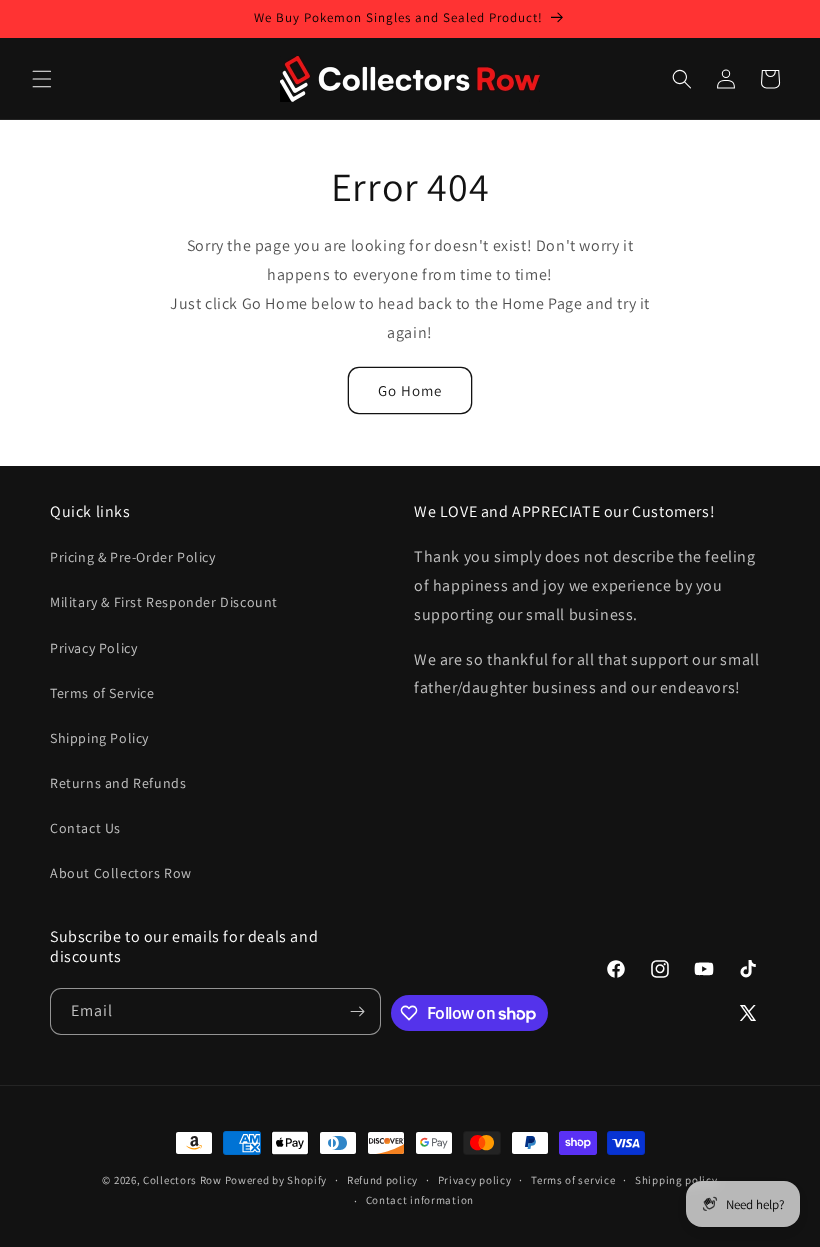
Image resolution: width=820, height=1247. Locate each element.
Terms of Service (102, 693)
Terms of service (573, 1180)
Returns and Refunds (118, 783)
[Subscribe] (358, 1011)
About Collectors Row (121, 873)
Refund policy (382, 1180)
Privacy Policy (93, 648)
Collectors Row (182, 1180)
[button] (42, 79)
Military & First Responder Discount (164, 602)
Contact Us (85, 828)
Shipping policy (676, 1180)
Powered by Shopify (276, 1180)
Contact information (420, 1200)
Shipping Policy (99, 738)
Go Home (410, 390)
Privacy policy (475, 1180)
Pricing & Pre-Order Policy (133, 557)
